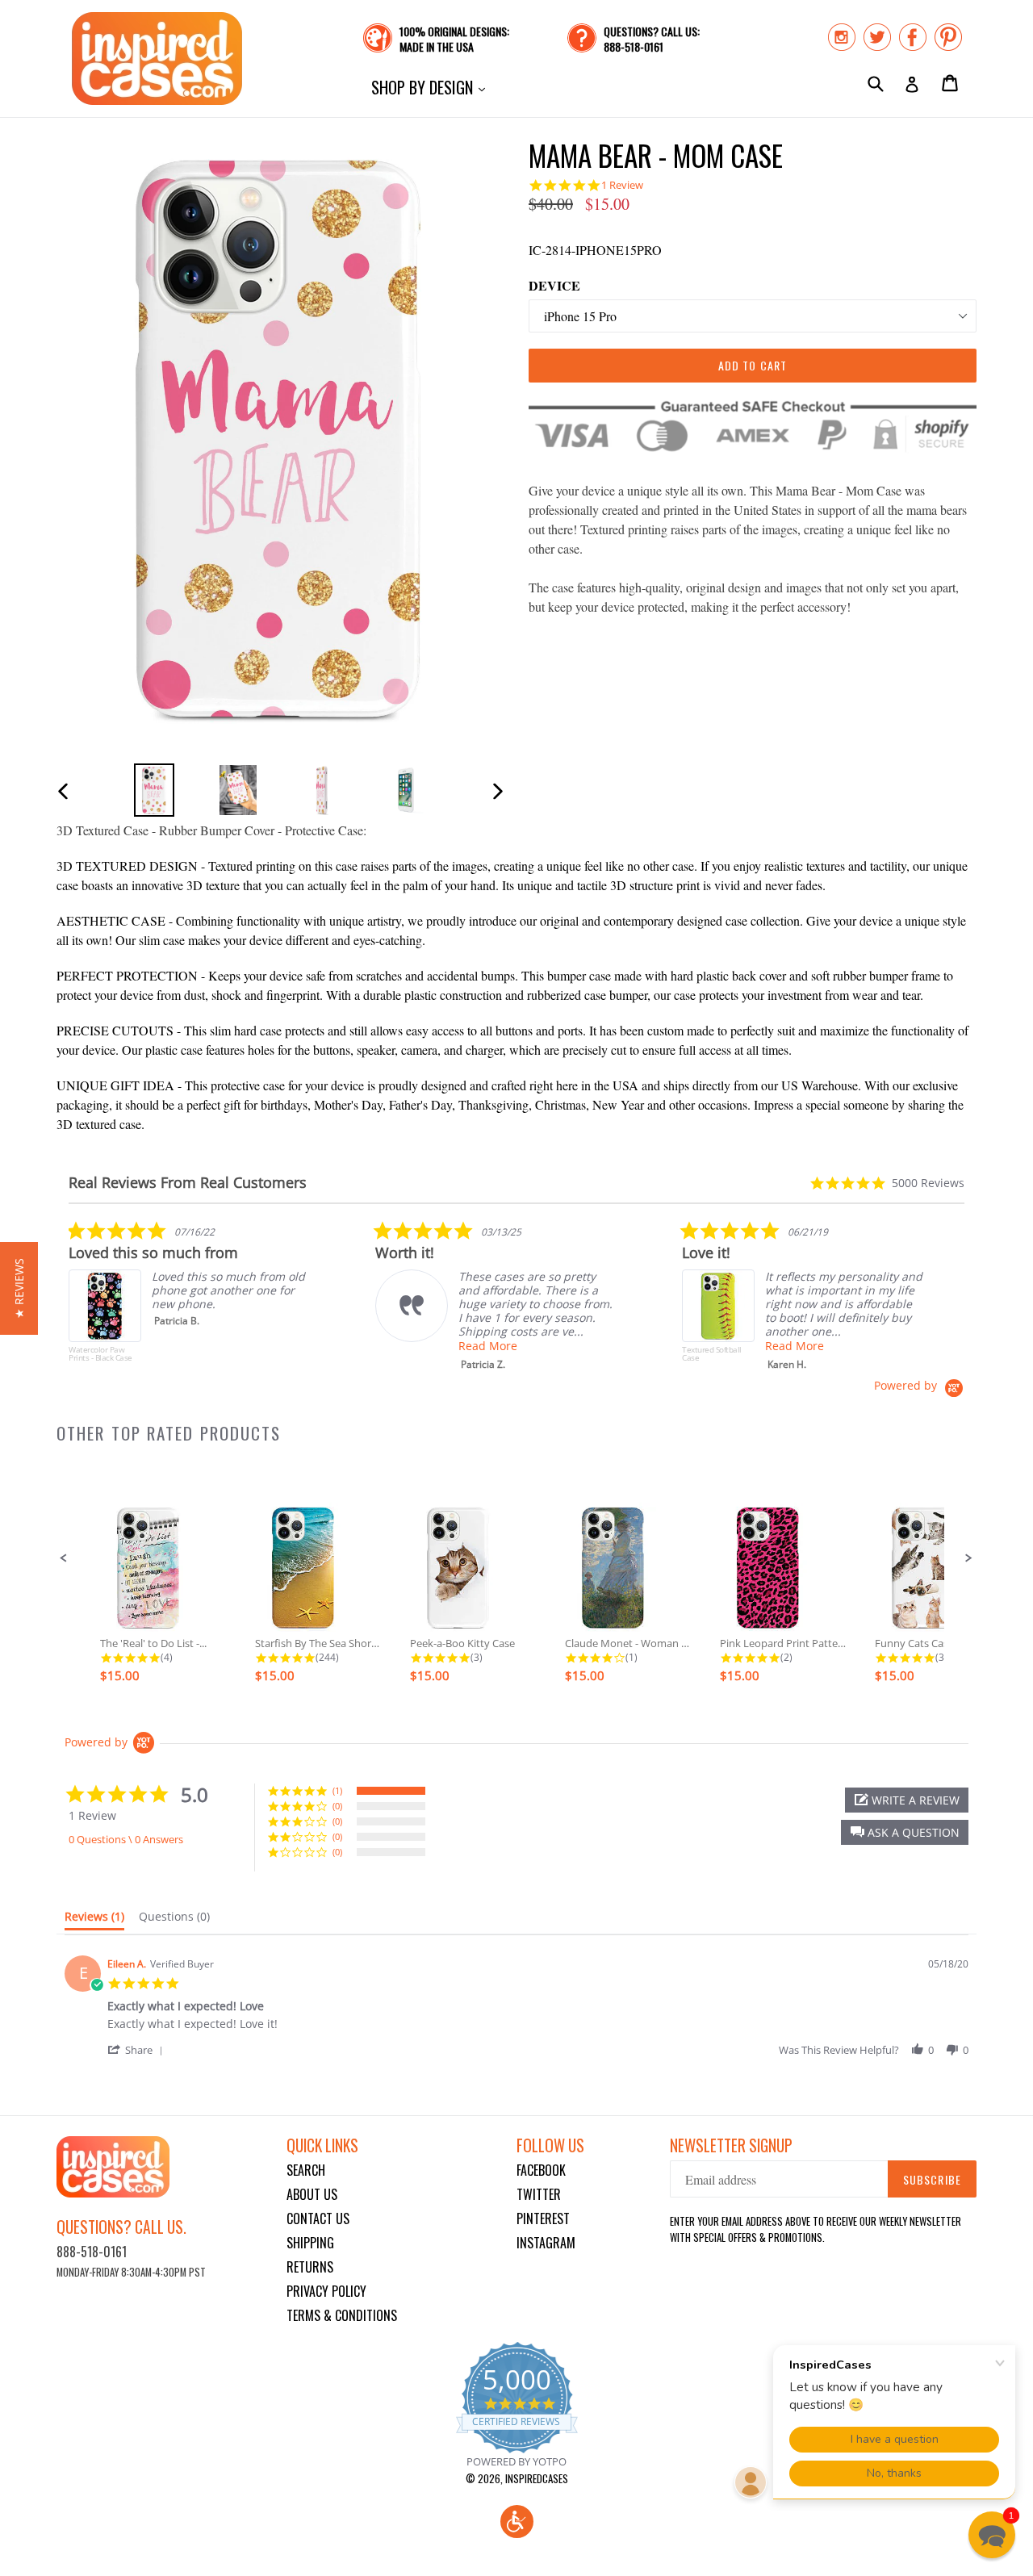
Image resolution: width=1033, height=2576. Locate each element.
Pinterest (543, 2218)
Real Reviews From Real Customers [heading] (188, 1183)
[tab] (94, 1920)
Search (306, 2170)
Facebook (541, 2170)
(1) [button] (337, 1790)
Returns (310, 2267)
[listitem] (190, 1299)
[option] (154, 790)
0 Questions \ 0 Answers (126, 1839)
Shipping (310, 2243)
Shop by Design (432, 87)
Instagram (546, 2243)
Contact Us (318, 2218)
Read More (488, 1346)
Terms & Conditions (342, 2315)
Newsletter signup (731, 2145)
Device (554, 285)
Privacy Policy (326, 2291)
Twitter (539, 2194)
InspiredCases (537, 2478)
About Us (312, 2194)
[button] (64, 1558)
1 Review (622, 185)
